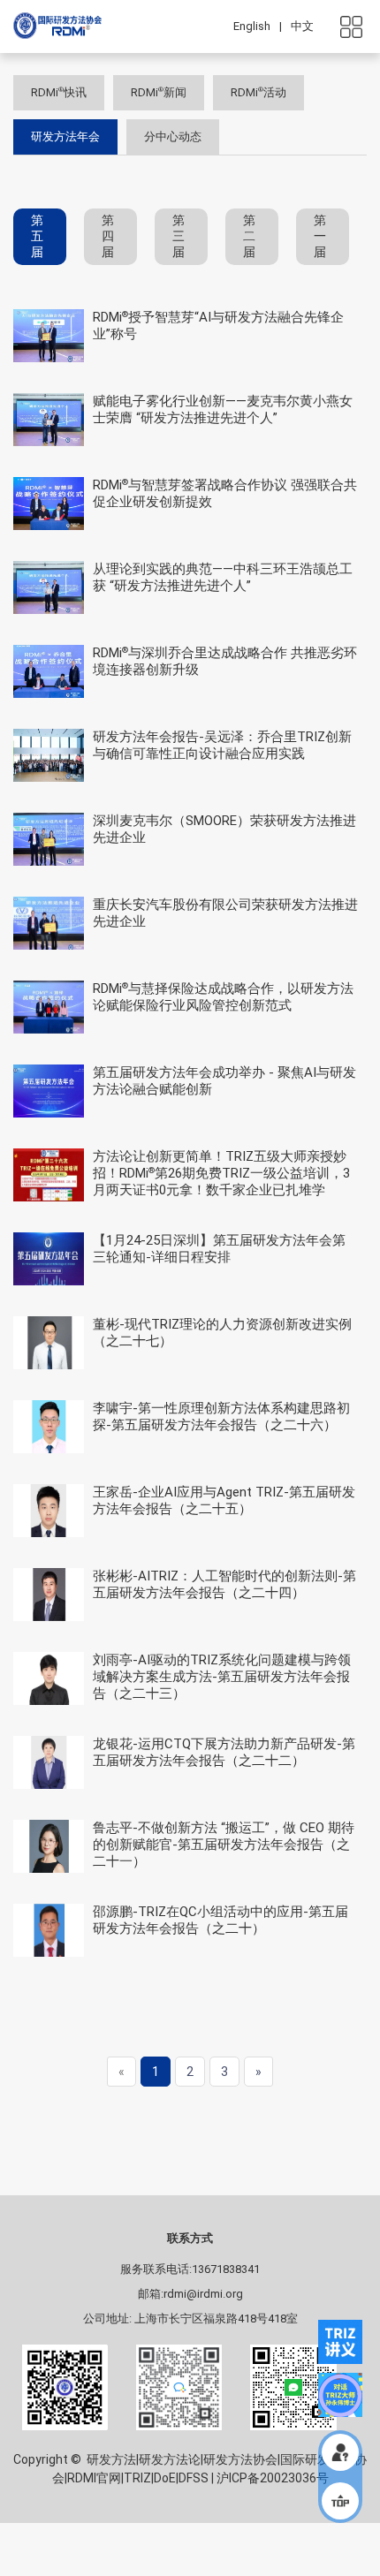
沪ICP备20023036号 (273, 2478)
